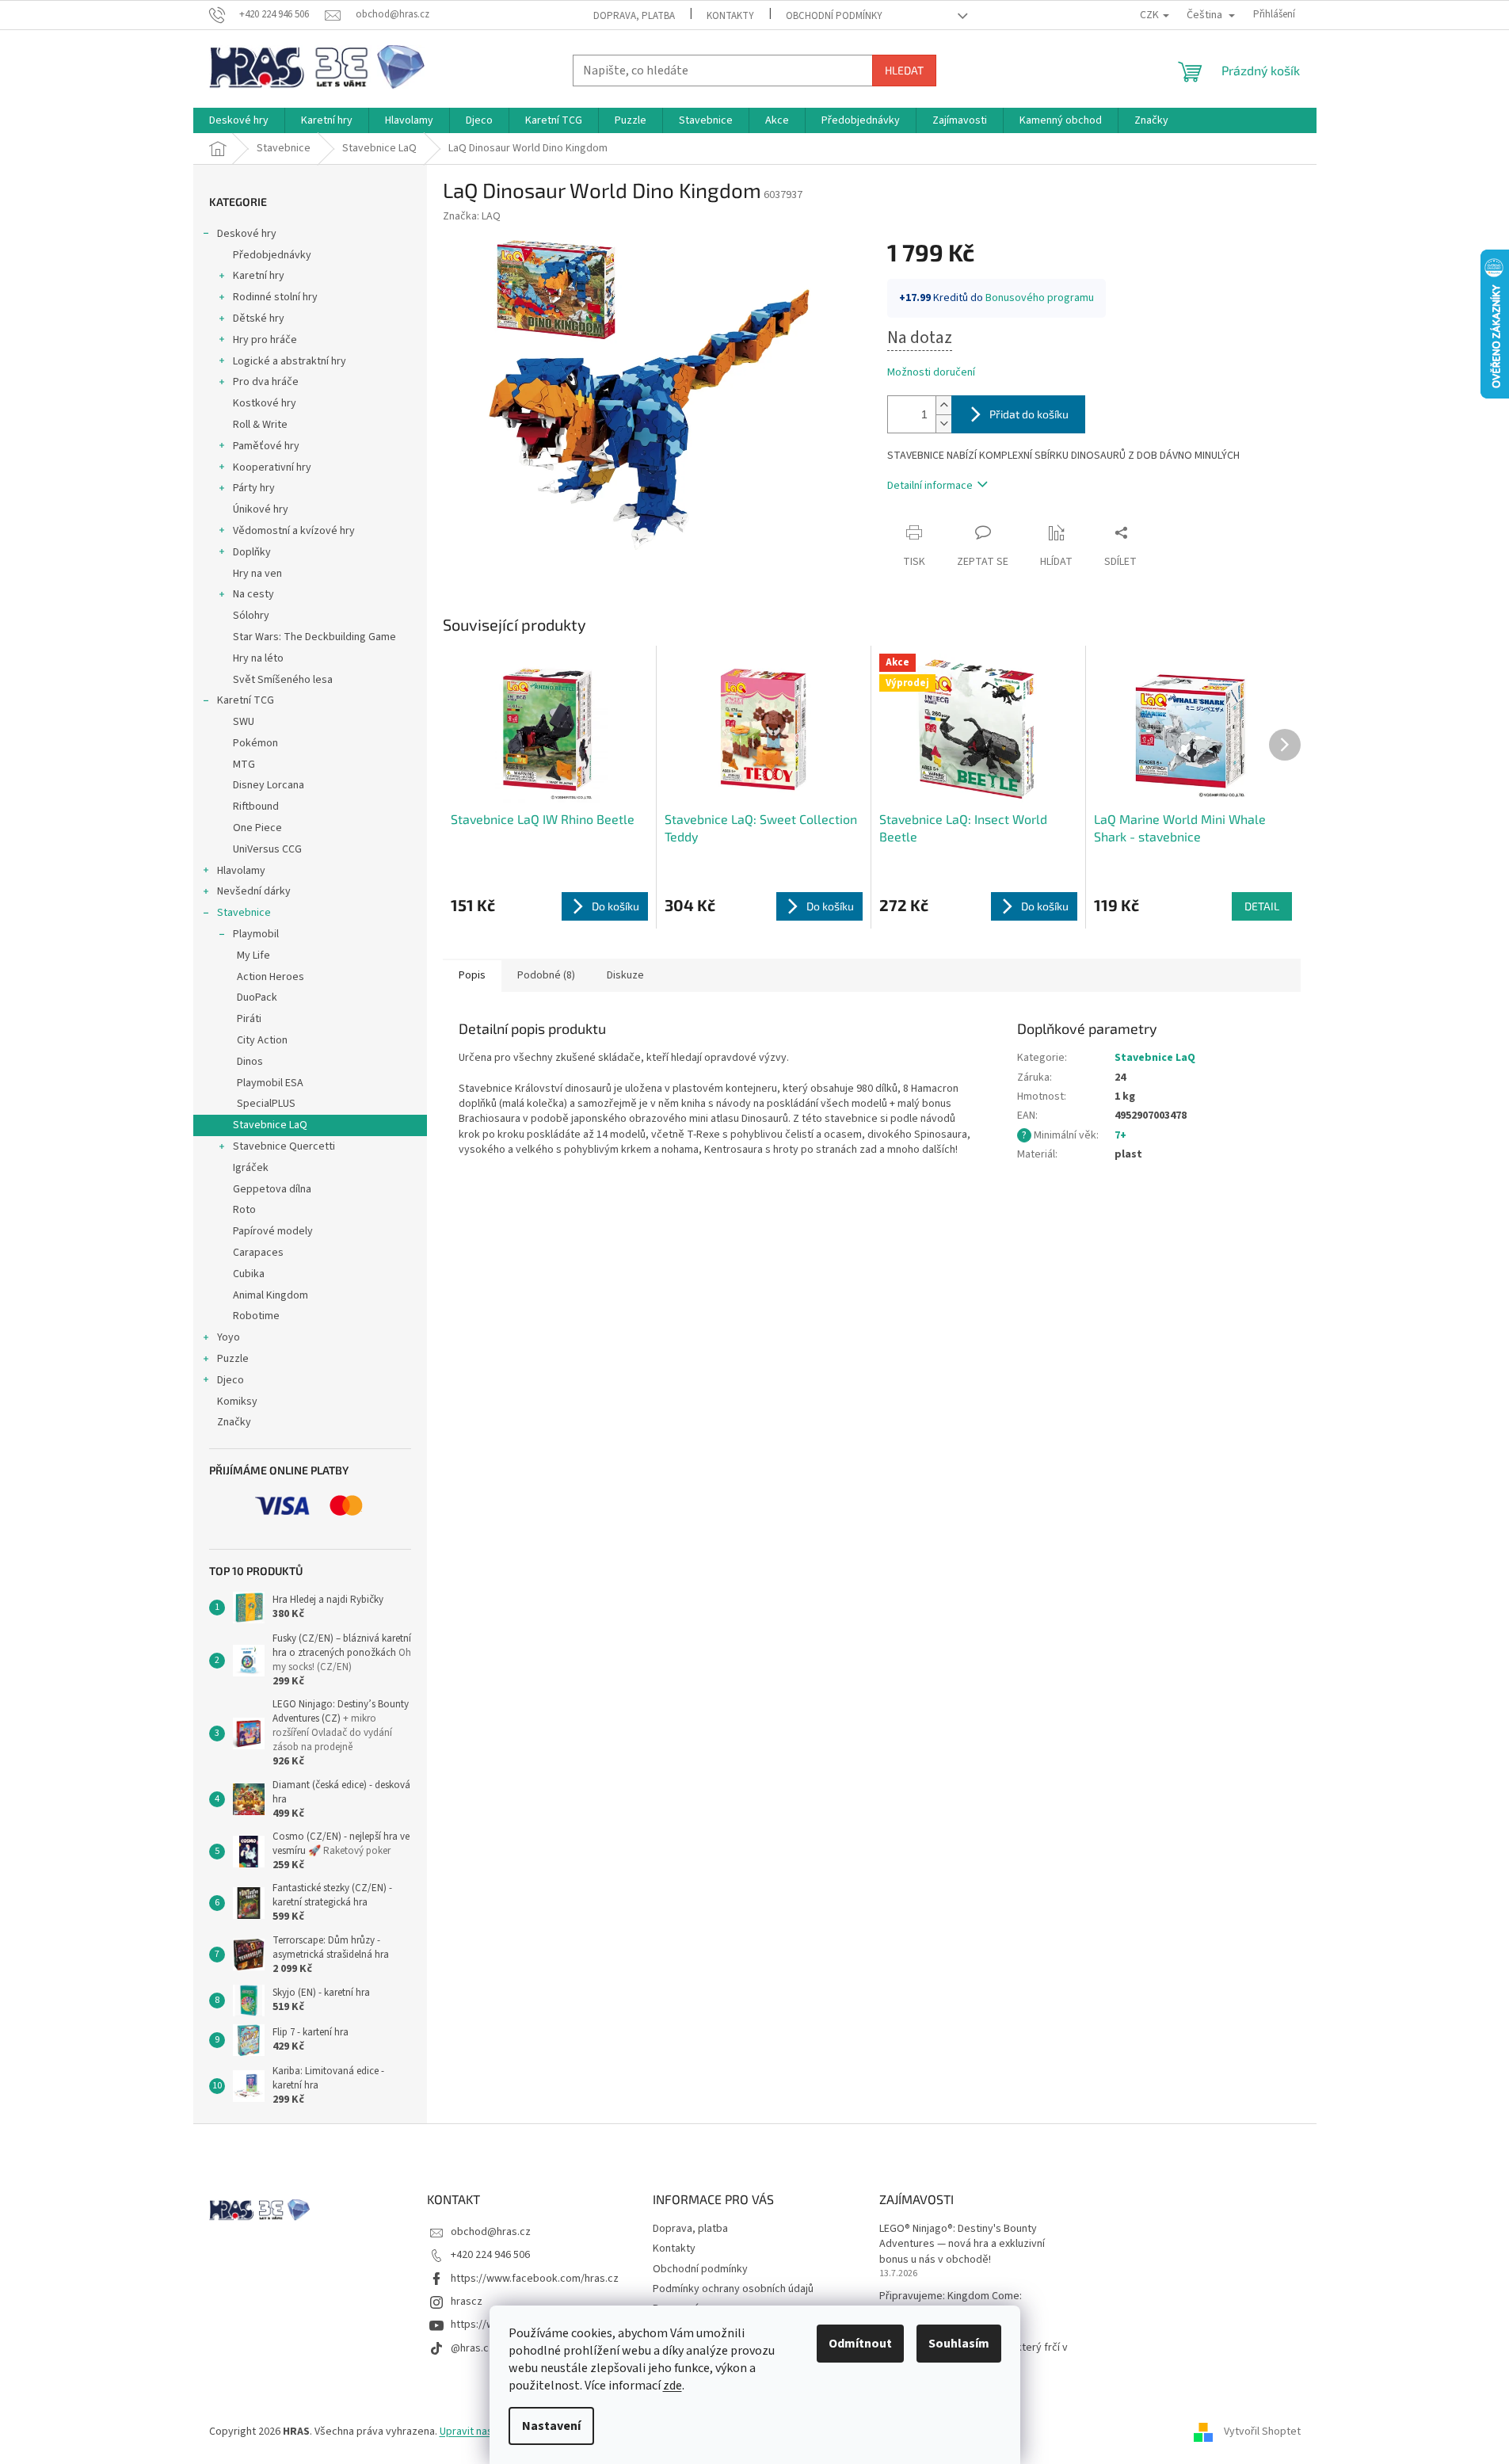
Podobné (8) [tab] (546, 975)
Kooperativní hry (272, 467)
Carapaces (258, 1253)
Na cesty (253, 594)
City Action (262, 1040)
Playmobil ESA (270, 1083)
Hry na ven (257, 574)
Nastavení (551, 2426)
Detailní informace (930, 486)
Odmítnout (860, 2344)
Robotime (256, 1316)
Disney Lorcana (269, 785)
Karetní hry (259, 276)
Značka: (472, 216)
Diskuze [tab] (625, 975)
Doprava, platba (634, 16)
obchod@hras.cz (491, 2232)
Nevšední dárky (254, 891)
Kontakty (730, 16)
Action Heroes (271, 977)
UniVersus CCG (267, 849)
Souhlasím (959, 2344)
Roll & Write (260, 425)
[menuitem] (239, 120)
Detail (1262, 906)
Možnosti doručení (931, 373)
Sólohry (251, 616)
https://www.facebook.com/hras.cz (535, 2279)
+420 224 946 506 (490, 2255)
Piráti (249, 1019)
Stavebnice (244, 913)
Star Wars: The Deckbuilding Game (314, 637)
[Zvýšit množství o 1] (943, 405)
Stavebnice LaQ (270, 1125)
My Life (253, 955)
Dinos (250, 1062)
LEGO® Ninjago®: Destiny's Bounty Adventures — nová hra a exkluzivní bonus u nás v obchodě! (962, 2245)
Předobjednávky (272, 255)
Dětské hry (259, 318)
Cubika (249, 1274)
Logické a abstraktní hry (290, 361)
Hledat (904, 70)
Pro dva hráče (266, 382)
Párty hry (254, 488)
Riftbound (256, 807)
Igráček (251, 1168)
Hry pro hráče (265, 340)
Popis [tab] (472, 975)
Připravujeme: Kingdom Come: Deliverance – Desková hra (951, 2304)
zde (673, 2386)
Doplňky (252, 552)
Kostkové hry (265, 403)
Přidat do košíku (1029, 414)
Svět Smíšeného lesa (283, 680)
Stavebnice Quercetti (284, 1146)
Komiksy (237, 1402)
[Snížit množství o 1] (943, 423)
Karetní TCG (246, 700)
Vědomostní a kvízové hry (294, 531)
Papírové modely (273, 1231)
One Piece (257, 828)
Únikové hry (261, 509)
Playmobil (256, 934)
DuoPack (257, 997)
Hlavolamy (241, 871)
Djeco (231, 1380)
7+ (1120, 1135)
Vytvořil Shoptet (1262, 2432)
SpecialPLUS (266, 1104)
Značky (234, 1422)
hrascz (467, 2302)
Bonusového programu (1040, 298)
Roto (244, 1210)
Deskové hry (247, 234)
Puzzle (233, 1359)
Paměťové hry (266, 446)
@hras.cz (473, 2348)
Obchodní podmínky (834, 16)
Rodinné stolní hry (275, 297)
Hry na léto (258, 658)
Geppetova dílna (272, 1189)
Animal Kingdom (271, 1295)
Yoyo (229, 1337)
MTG (244, 765)
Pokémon (255, 743)
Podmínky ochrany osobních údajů (733, 2289)
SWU (244, 722)
